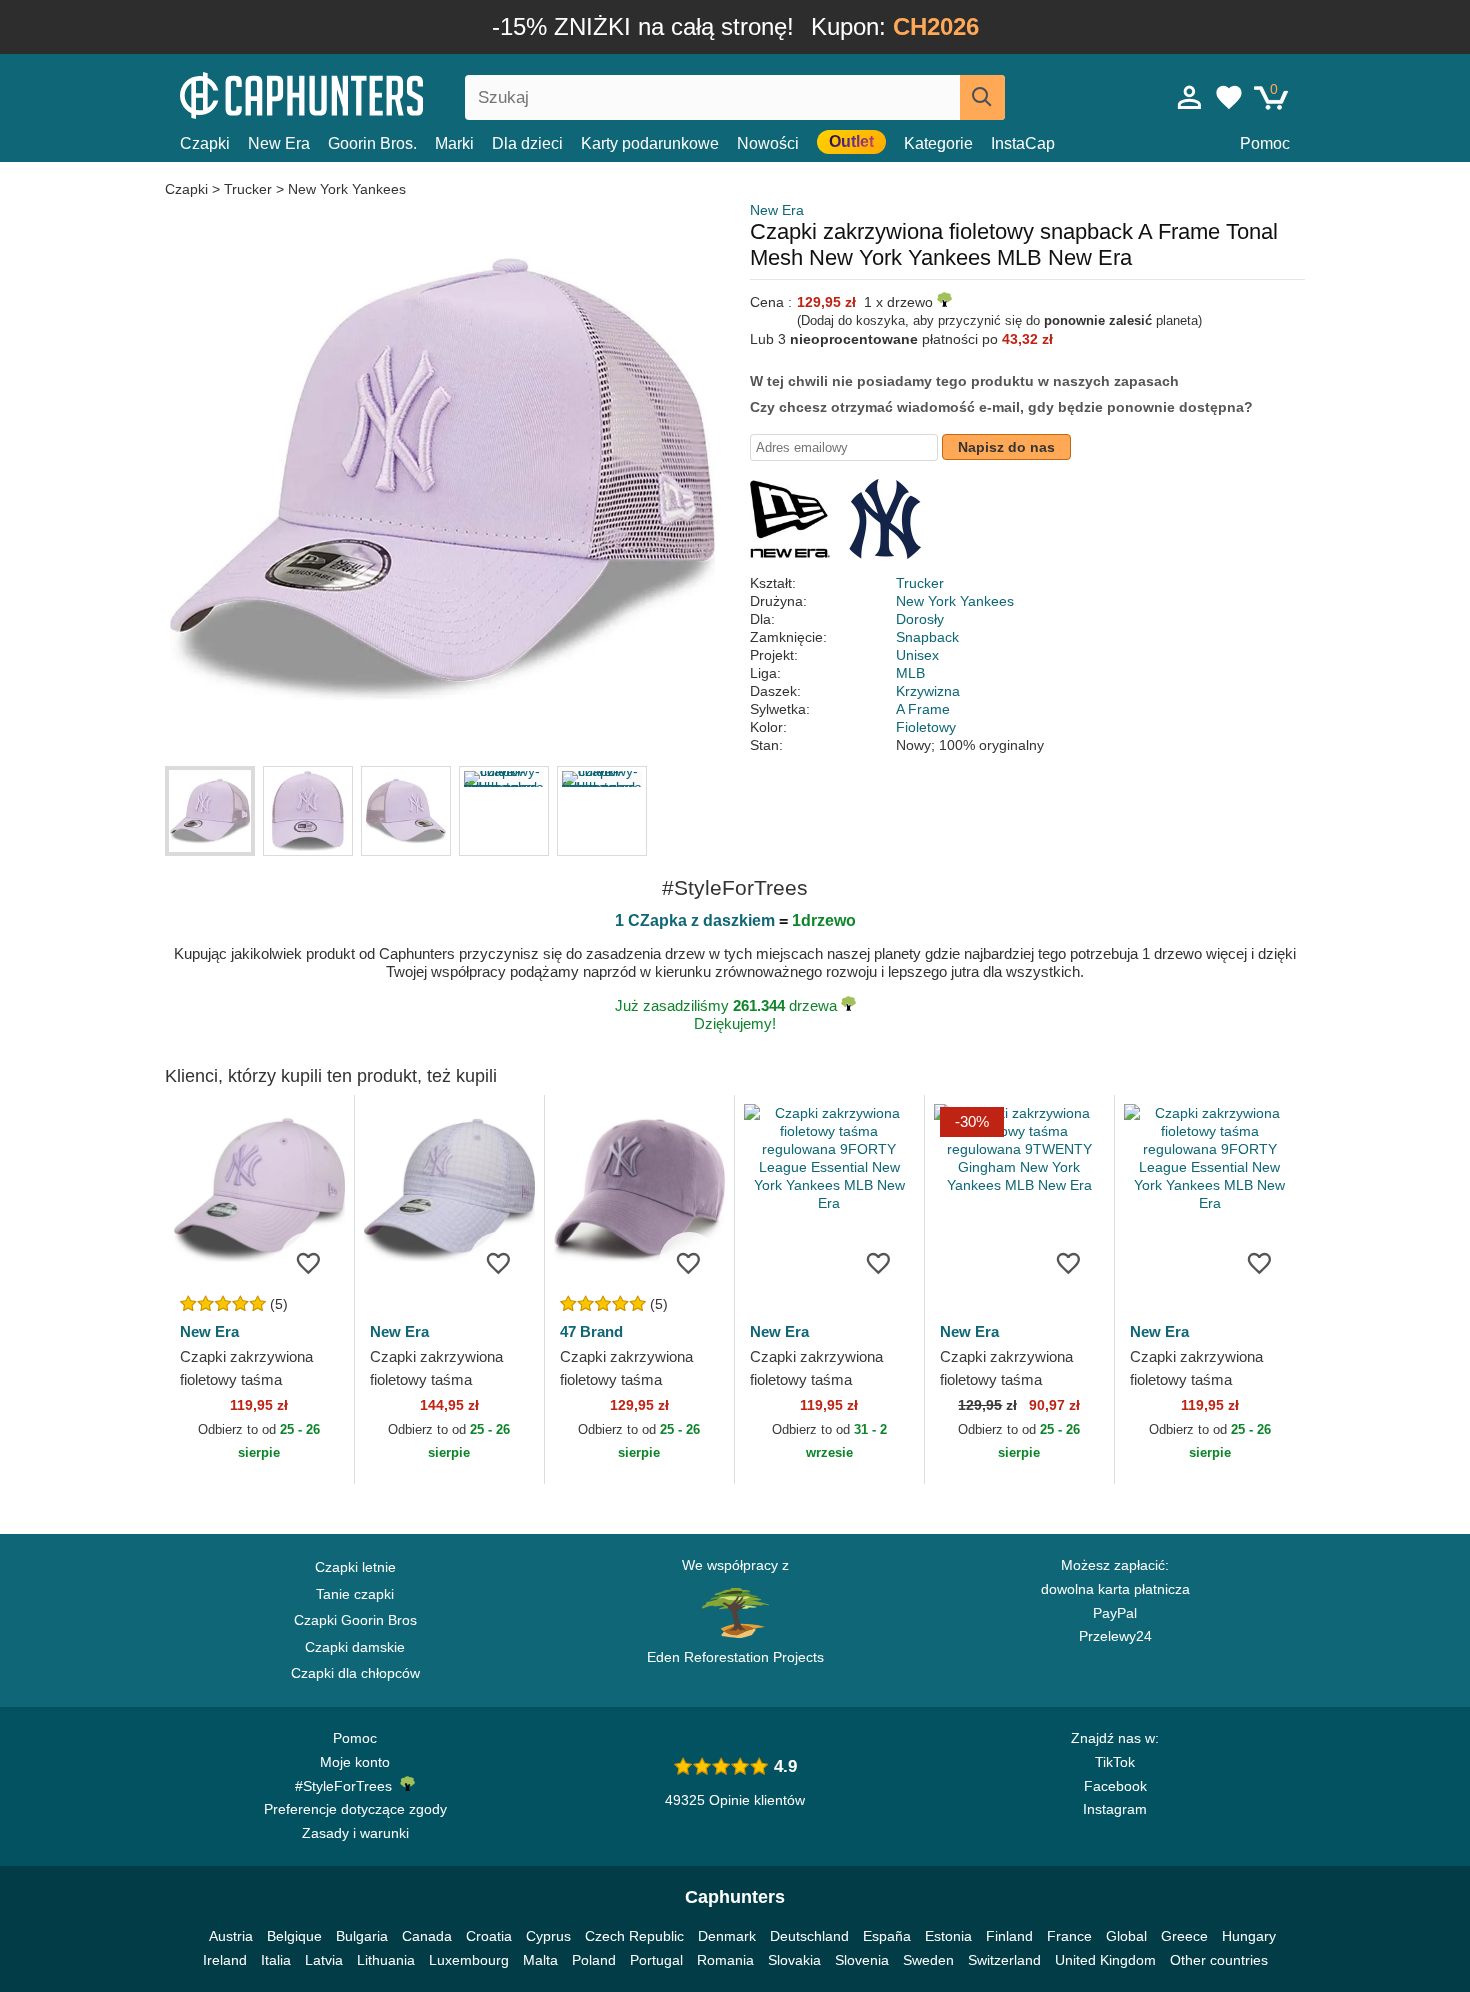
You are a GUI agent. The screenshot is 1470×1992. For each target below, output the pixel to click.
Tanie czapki (355, 1594)
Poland (594, 1960)
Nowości (768, 143)
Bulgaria (362, 1936)
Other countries (1219, 1960)
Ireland (225, 1960)
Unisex (917, 655)
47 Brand (591, 1331)
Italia (276, 1960)
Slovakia (794, 1960)
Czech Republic (634, 1936)
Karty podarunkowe (650, 143)
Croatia (489, 1936)
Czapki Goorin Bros (355, 1620)
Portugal (656, 1960)
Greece (1184, 1936)
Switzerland (1004, 1960)
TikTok (1115, 1762)
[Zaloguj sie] (1190, 97)
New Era (279, 143)
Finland (1009, 1936)
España (887, 1936)
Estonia (948, 1936)
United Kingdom (1105, 1960)
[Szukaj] (982, 97)
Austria (231, 1936)
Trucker (248, 189)
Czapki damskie (355, 1647)
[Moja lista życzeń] (1229, 97)
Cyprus (548, 1936)
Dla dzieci (527, 143)
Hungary (1249, 1936)
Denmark (727, 1936)
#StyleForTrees (347, 1786)
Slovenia (862, 1960)
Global (1126, 1936)
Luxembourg (469, 1960)
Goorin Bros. (372, 143)
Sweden (928, 1960)
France (1069, 1936)
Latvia (324, 1960)
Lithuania (386, 1960)
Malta (540, 1960)
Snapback (927, 637)
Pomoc (1265, 143)
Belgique (294, 1936)
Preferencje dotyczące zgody (355, 1809)
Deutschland (809, 1936)
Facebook (1115, 1786)
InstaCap (1023, 143)
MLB (910, 673)
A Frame (923, 709)
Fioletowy (926, 727)
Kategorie (938, 143)
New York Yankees (347, 189)
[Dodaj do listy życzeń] (309, 1262)
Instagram (1115, 1809)
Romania (725, 1960)
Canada (427, 1936)
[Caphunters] (355, 93)
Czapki (205, 143)
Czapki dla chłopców (355, 1673)
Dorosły (920, 619)
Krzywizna (928, 691)
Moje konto (355, 1762)
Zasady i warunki (355, 1833)
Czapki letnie (355, 1567)
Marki (454, 143)
